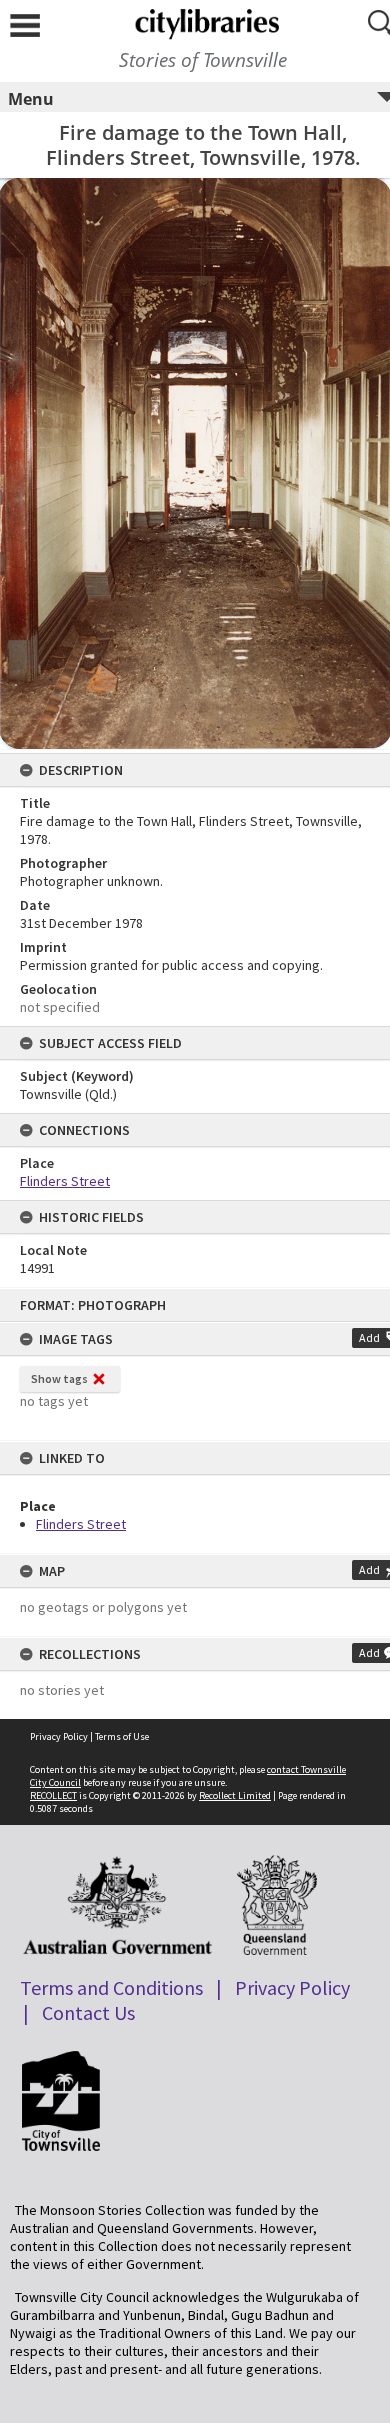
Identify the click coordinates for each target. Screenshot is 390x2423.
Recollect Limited (235, 1795)
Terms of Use (122, 1736)
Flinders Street (81, 1524)
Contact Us (88, 2012)
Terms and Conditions (111, 1987)
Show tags (59, 1378)
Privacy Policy (59, 1736)
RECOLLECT (53, 1795)
